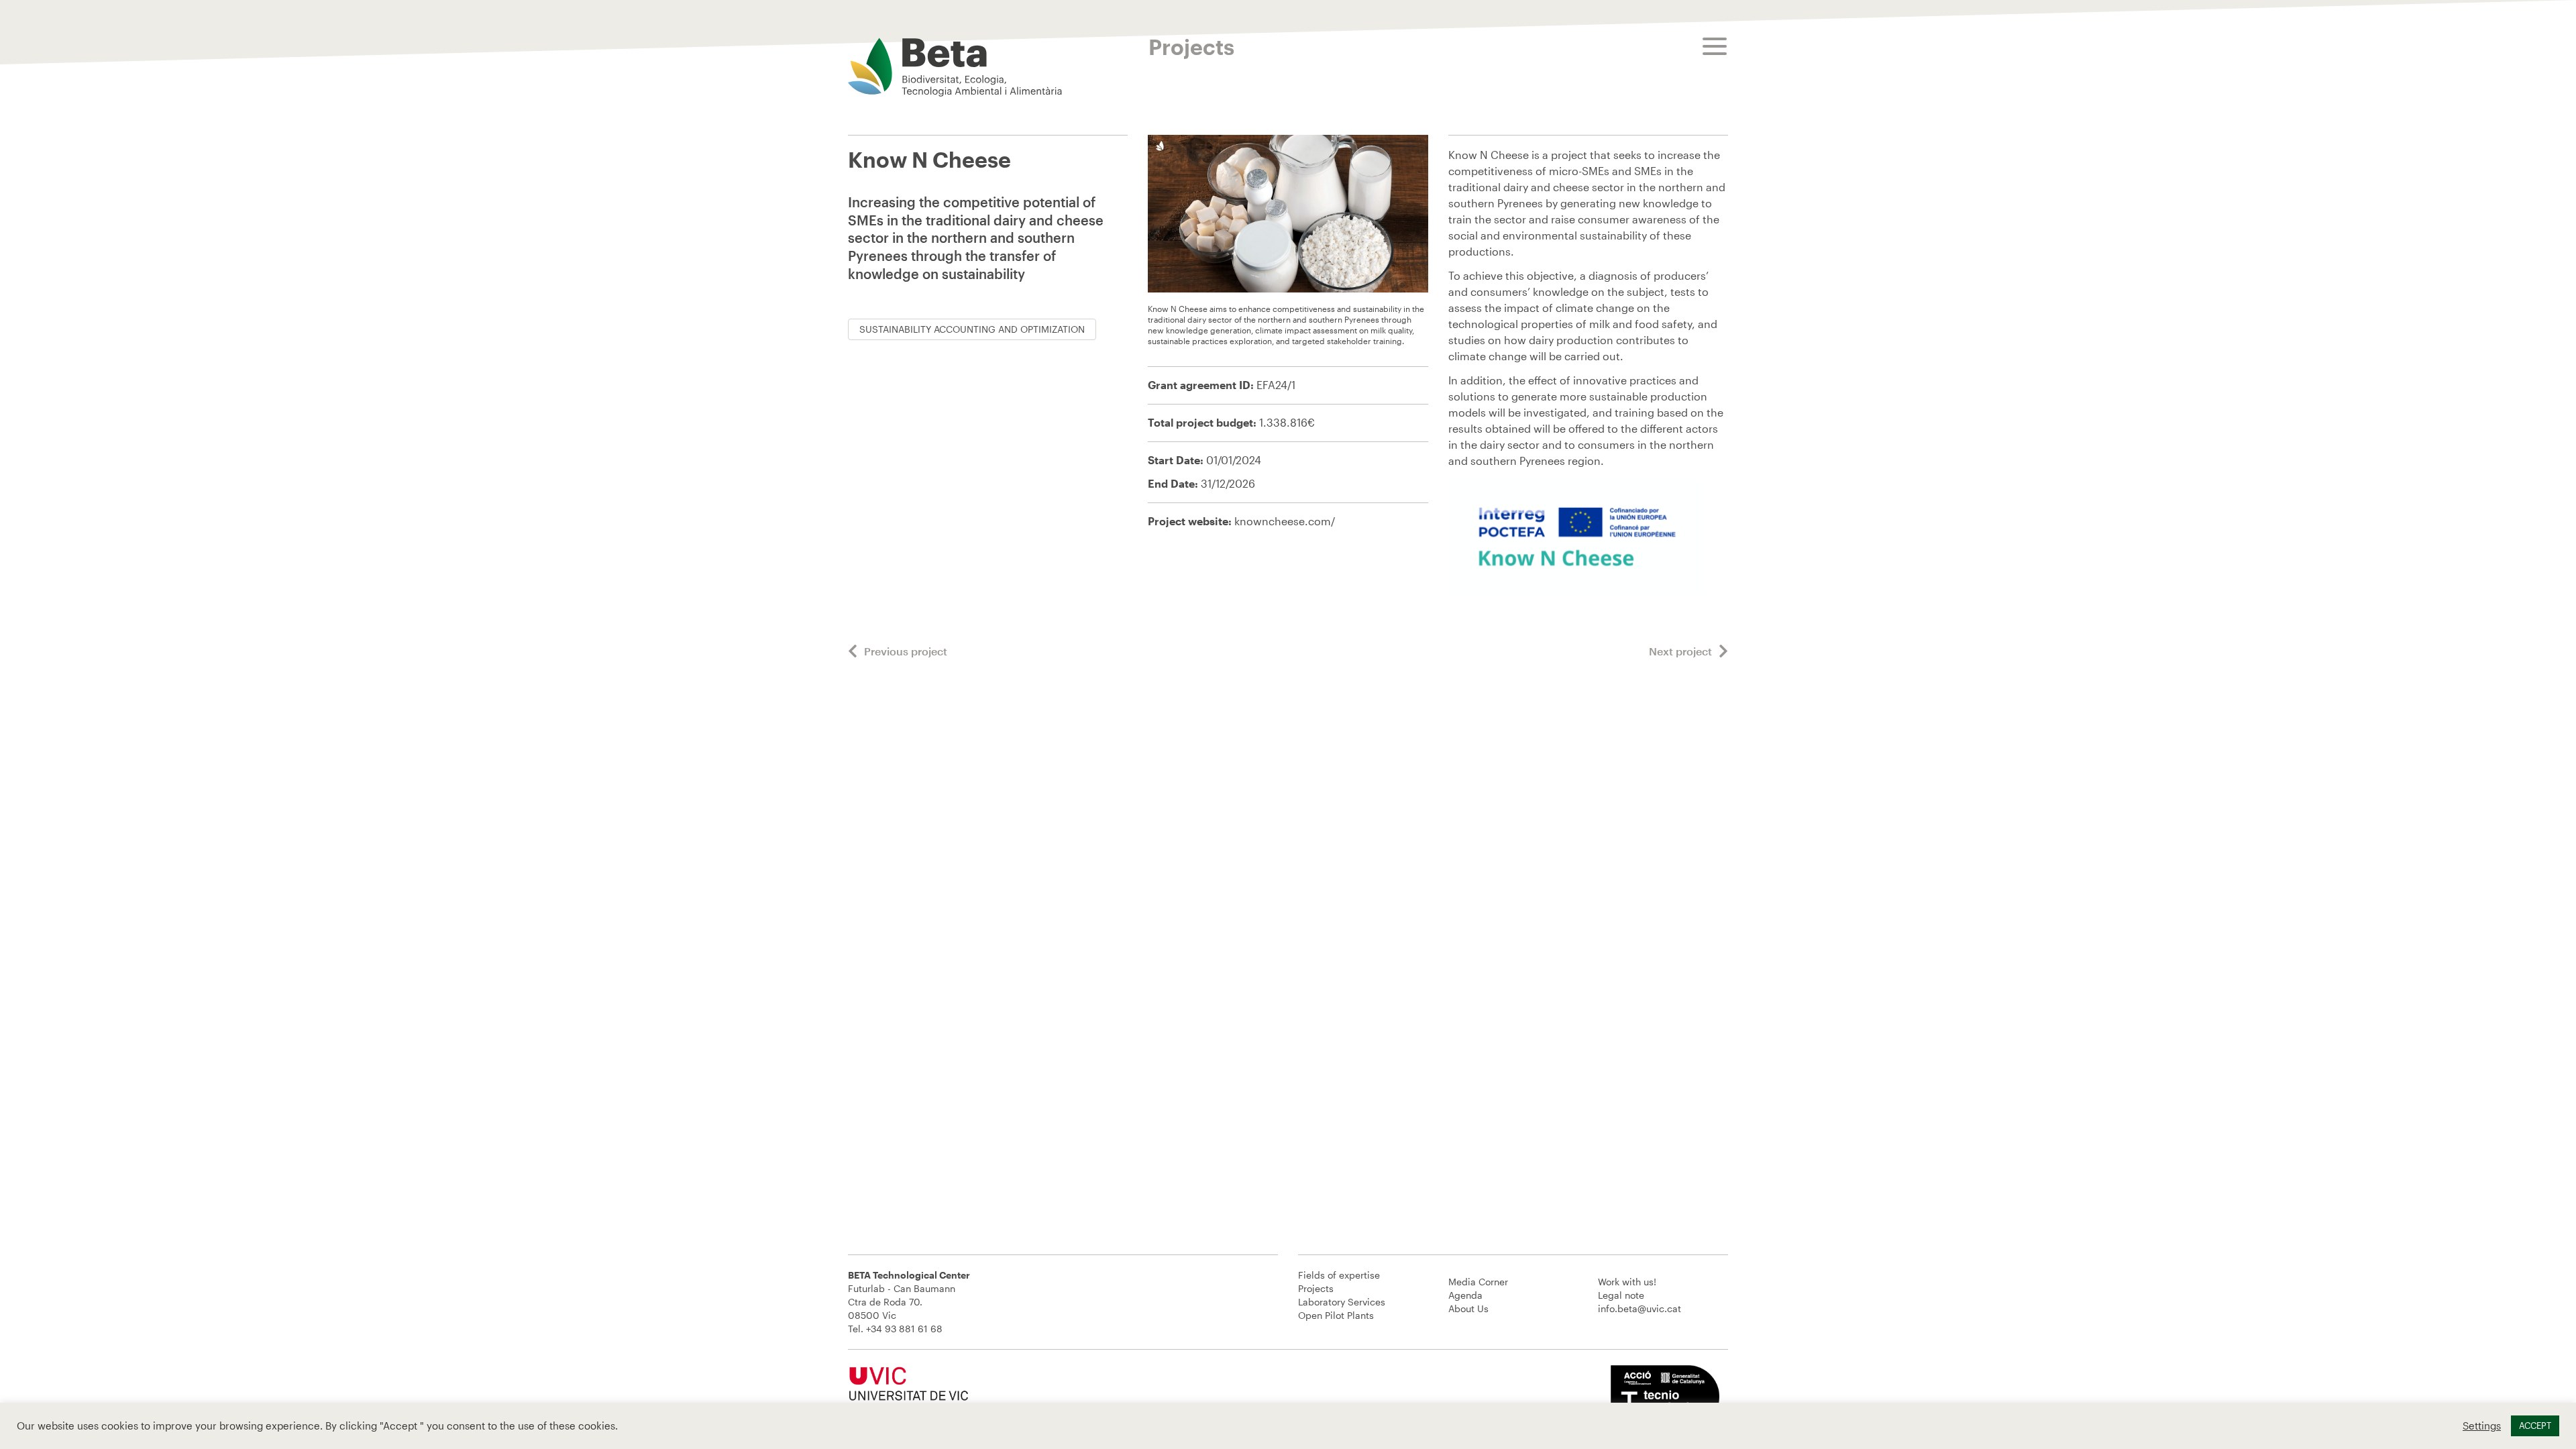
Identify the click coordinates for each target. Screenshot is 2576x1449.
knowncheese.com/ (1285, 521)
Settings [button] (2482, 1426)
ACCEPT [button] (2535, 1426)
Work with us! (1627, 1282)
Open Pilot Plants (1336, 1315)
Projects (1316, 1288)
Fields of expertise (1339, 1275)
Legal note (1621, 1295)
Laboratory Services (1342, 1302)
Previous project (906, 651)
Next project (1680, 651)
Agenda (1465, 1295)
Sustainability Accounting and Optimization (972, 329)
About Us (1468, 1308)
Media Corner (1478, 1282)
